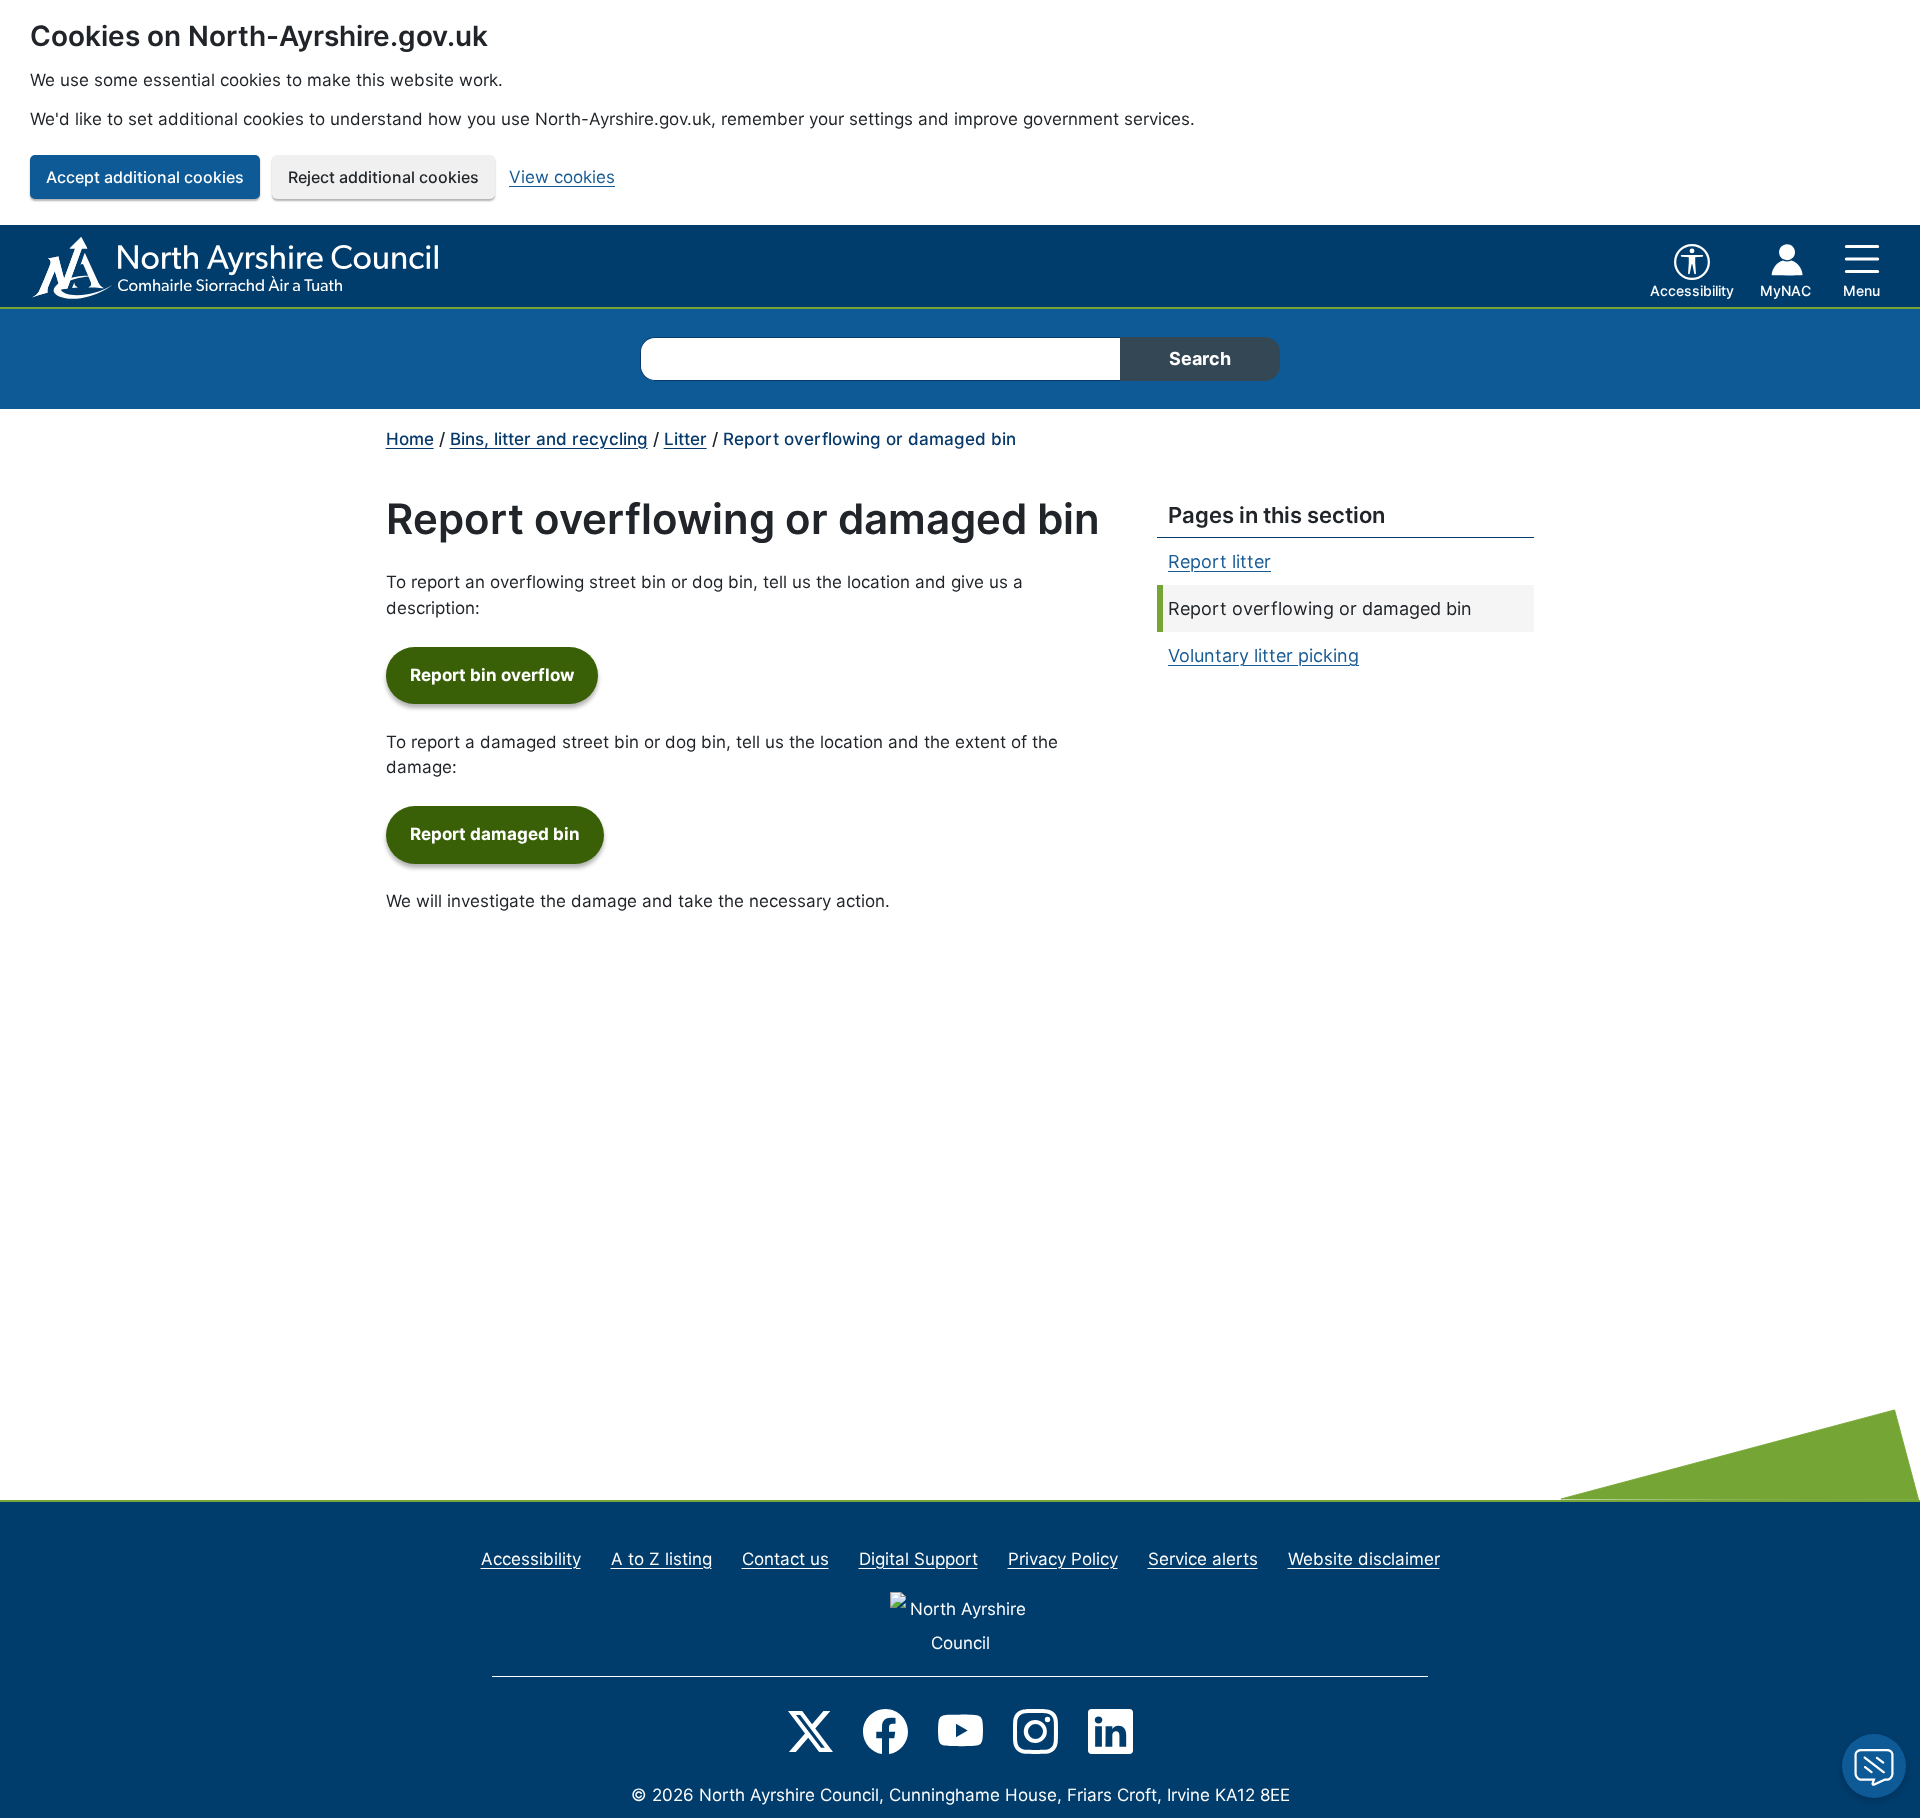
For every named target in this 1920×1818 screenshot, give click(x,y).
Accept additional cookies (145, 177)
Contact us (785, 1559)
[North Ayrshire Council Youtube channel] (960, 1730)
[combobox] (880, 359)
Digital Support (918, 1559)
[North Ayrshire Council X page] (810, 1730)
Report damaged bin (507, 834)
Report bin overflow (504, 675)
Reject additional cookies (383, 177)
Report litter (1219, 561)
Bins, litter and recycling (549, 439)
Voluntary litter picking (1263, 655)
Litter (685, 439)
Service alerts (1203, 1559)
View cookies (562, 177)
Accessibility (531, 1559)
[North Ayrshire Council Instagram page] (1035, 1730)
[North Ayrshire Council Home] (239, 269)
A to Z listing (661, 1559)
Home (410, 439)
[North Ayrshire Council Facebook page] (885, 1730)
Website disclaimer (1364, 1559)
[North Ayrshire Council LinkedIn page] (1110, 1730)
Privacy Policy (1063, 1559)
